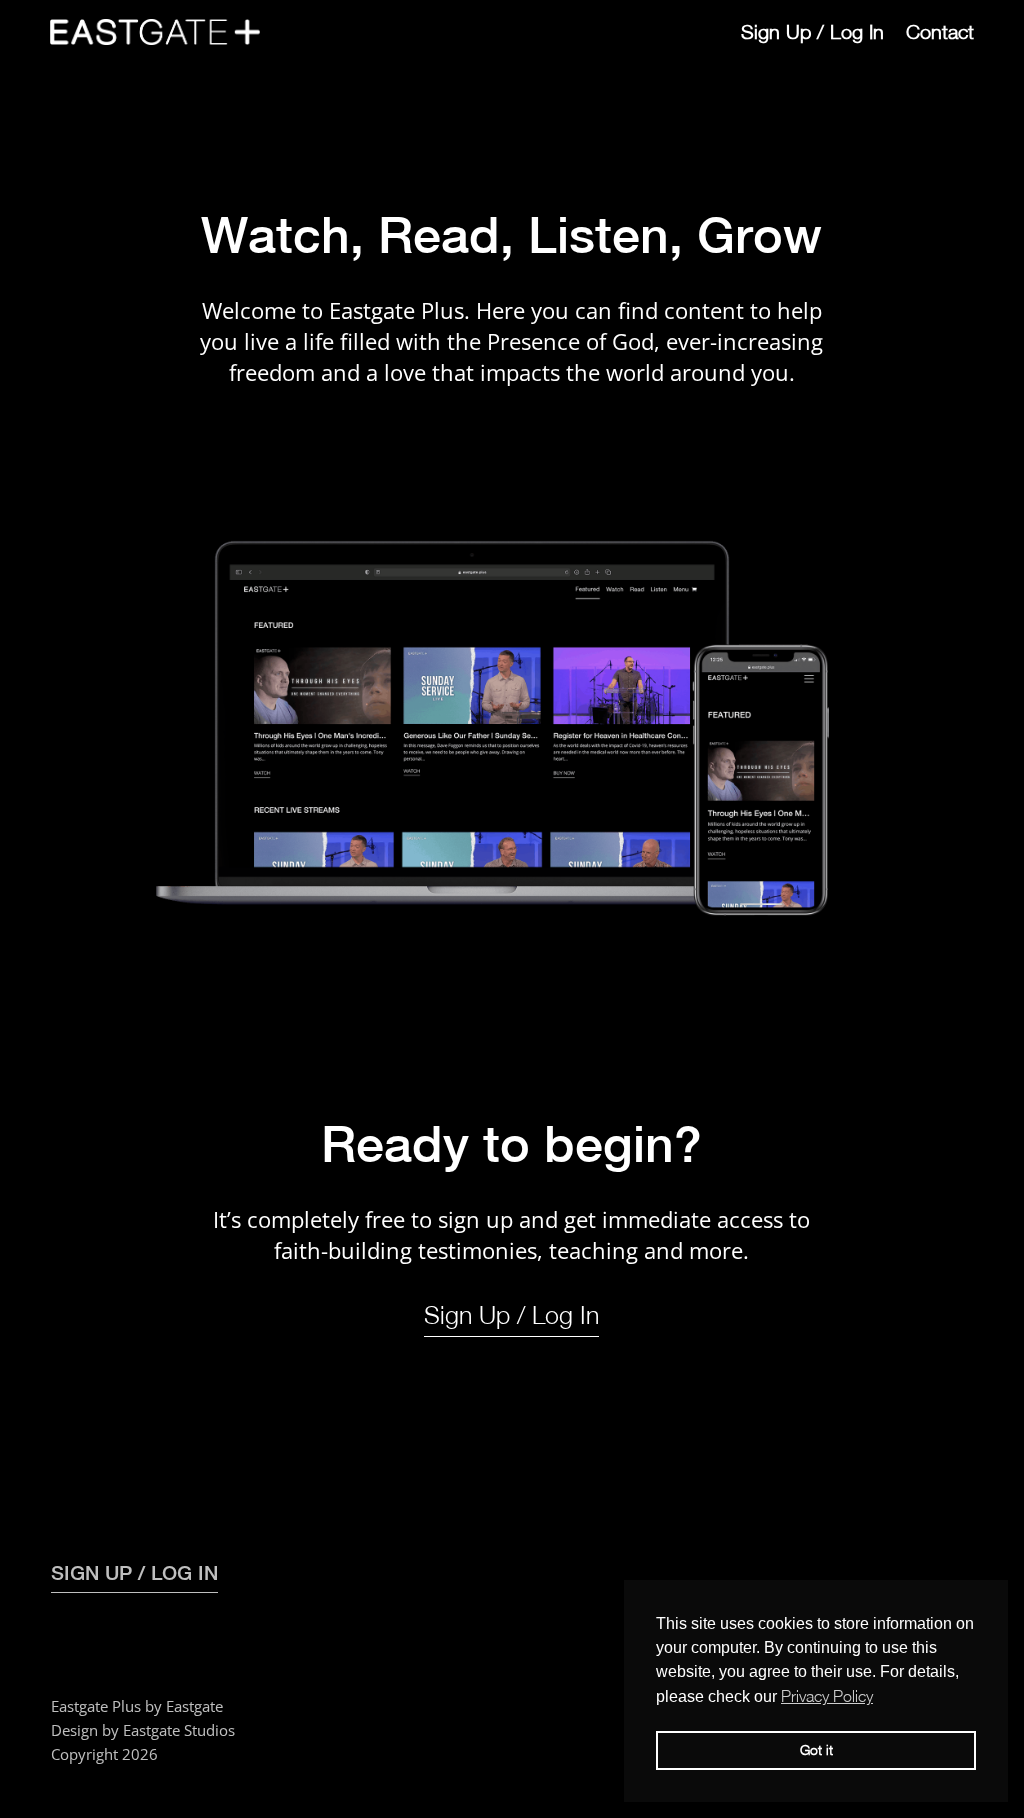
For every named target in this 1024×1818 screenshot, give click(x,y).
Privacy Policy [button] (827, 1696)
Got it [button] (816, 1749)
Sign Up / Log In (812, 31)
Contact (940, 31)
